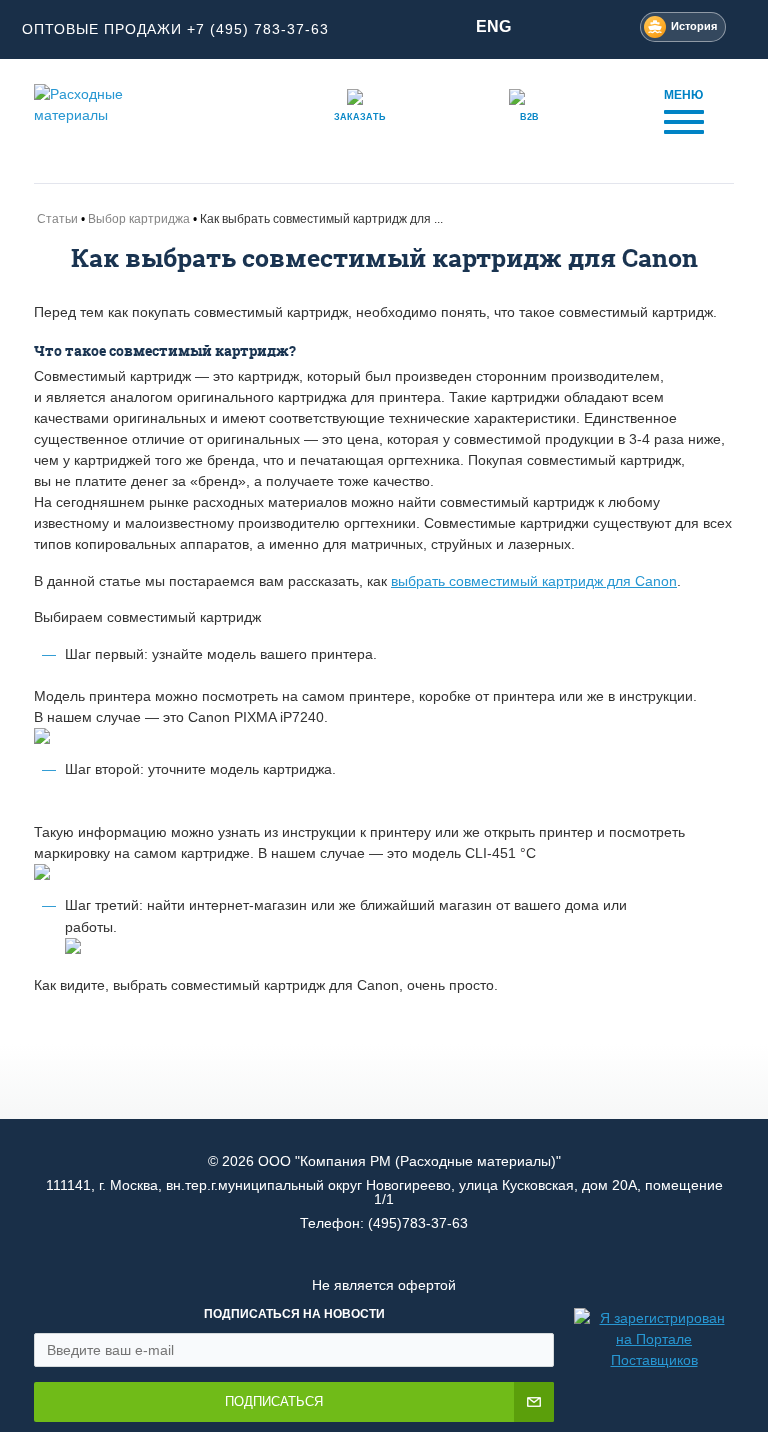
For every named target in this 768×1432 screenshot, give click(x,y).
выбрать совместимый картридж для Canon (534, 581)
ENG (493, 26)
